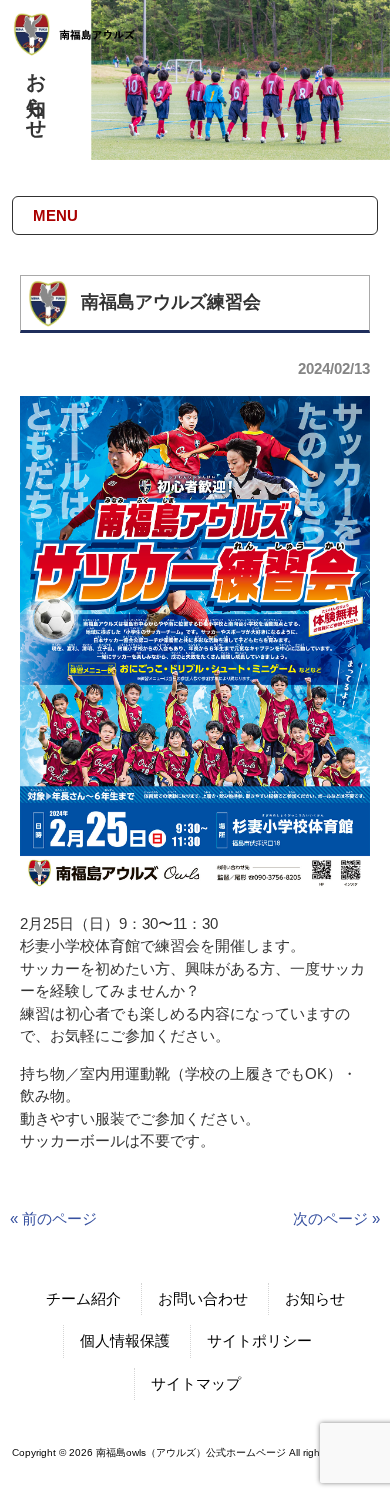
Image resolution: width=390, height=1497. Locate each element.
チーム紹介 (83, 1298)
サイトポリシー (259, 1340)
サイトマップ (196, 1383)
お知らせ (315, 1298)
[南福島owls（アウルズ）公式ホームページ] (89, 47)
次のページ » (336, 1218)
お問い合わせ (203, 1298)
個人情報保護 (125, 1340)
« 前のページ (53, 1218)
